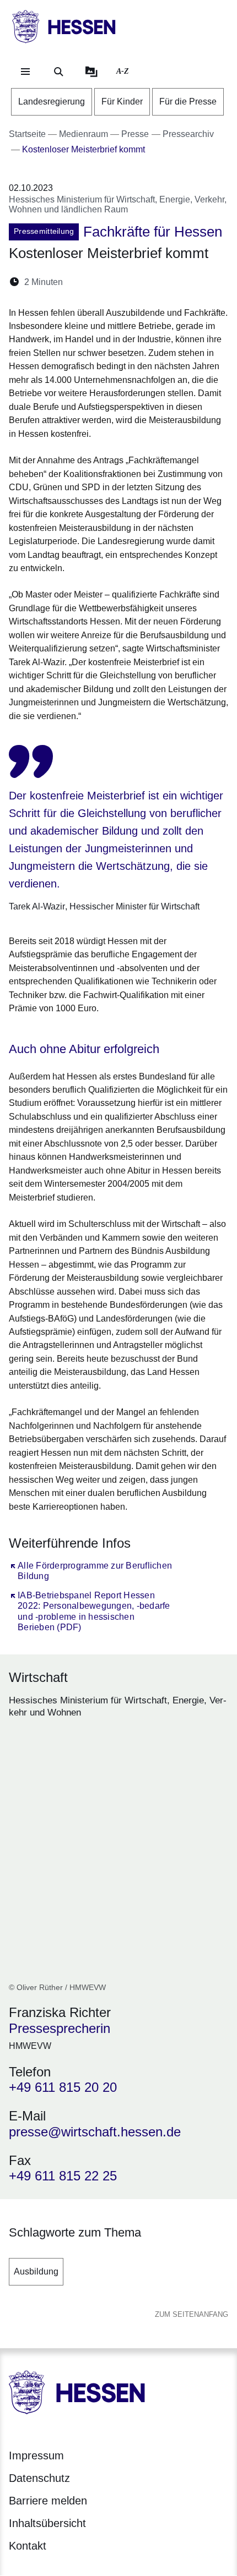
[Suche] (58, 72)
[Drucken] (166, 282)
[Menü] (25, 72)
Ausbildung (36, 2271)
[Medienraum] (91, 72)
